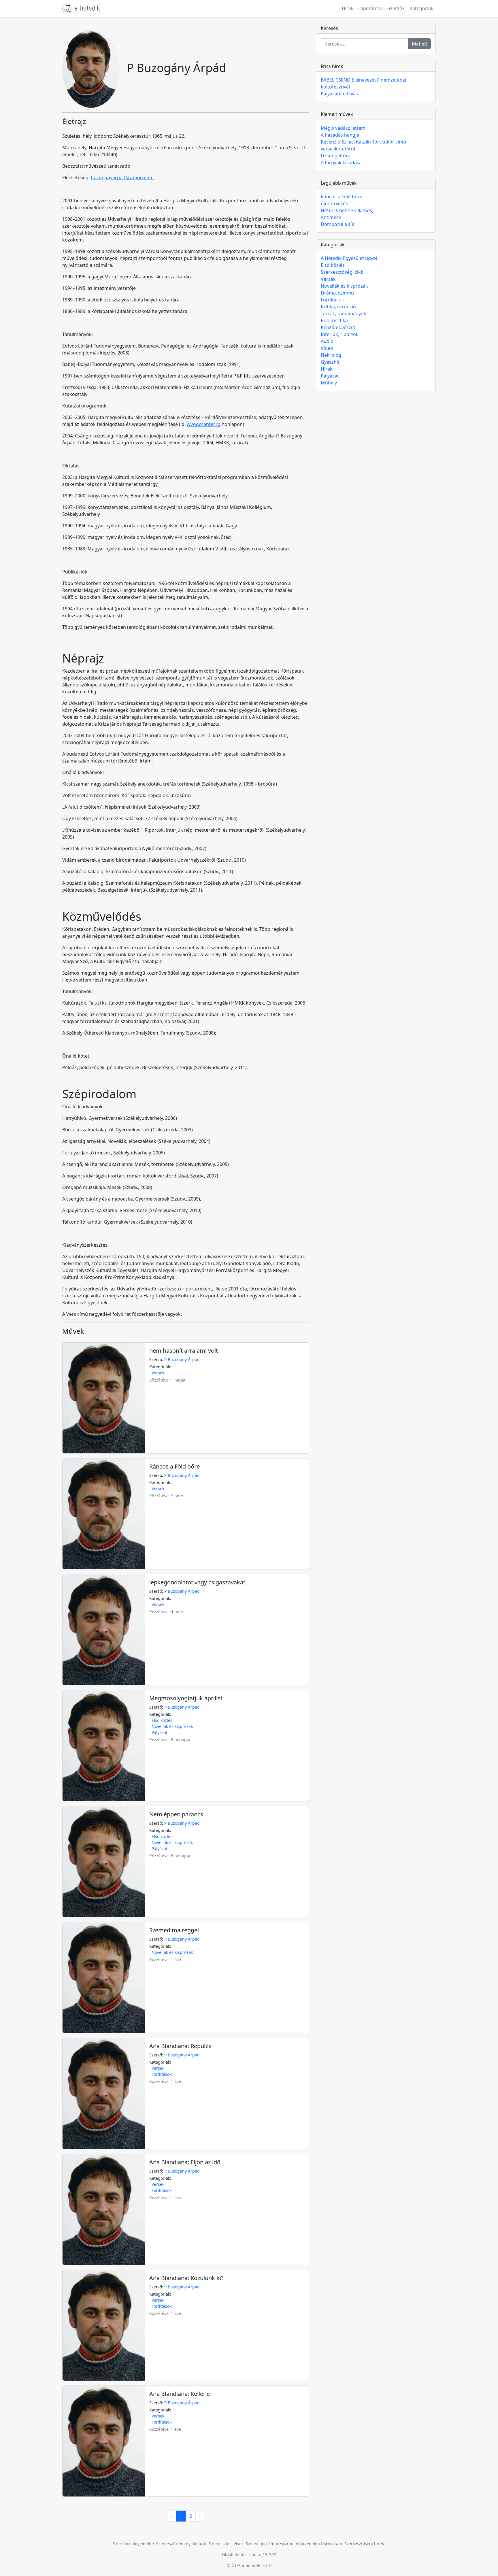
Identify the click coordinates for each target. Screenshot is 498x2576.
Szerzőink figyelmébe (133, 2544)
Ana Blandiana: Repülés (180, 2046)
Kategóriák (421, 8)
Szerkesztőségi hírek (364, 2544)
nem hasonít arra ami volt (184, 1351)
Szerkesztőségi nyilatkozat (181, 2544)
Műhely (329, 383)
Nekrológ (331, 355)
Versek (158, 1373)
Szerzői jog (256, 2544)
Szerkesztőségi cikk (342, 272)
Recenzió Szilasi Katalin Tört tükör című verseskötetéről (363, 145)
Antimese (331, 217)
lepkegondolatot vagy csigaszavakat (197, 1582)
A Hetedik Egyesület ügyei (349, 258)
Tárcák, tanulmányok (344, 314)
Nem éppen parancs (176, 1814)
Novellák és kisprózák (172, 1726)
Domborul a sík (337, 224)
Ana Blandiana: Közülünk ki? (186, 2278)
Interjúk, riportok (340, 334)
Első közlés (162, 1720)
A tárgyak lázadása (341, 163)
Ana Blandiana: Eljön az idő (185, 2162)
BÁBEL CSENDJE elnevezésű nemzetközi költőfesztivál (363, 83)
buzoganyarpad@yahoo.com (122, 178)
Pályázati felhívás (339, 94)
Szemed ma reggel (174, 1930)
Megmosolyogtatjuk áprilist (186, 1698)
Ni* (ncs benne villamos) (347, 210)
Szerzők (396, 8)
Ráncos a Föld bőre (175, 1466)
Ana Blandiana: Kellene (180, 2394)
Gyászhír (330, 362)
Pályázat (160, 1732)
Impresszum (281, 2544)
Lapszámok (371, 8)
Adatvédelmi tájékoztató (319, 2544)
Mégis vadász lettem (343, 128)
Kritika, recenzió (338, 307)
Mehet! (419, 44)
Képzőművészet (338, 327)
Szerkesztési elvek (226, 2544)
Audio (327, 341)
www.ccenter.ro (204, 424)
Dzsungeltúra (336, 156)
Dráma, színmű (337, 293)
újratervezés (334, 203)
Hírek (348, 8)
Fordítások (162, 2074)
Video (327, 348)
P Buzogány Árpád (182, 1359)
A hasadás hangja (340, 135)
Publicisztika (334, 320)
